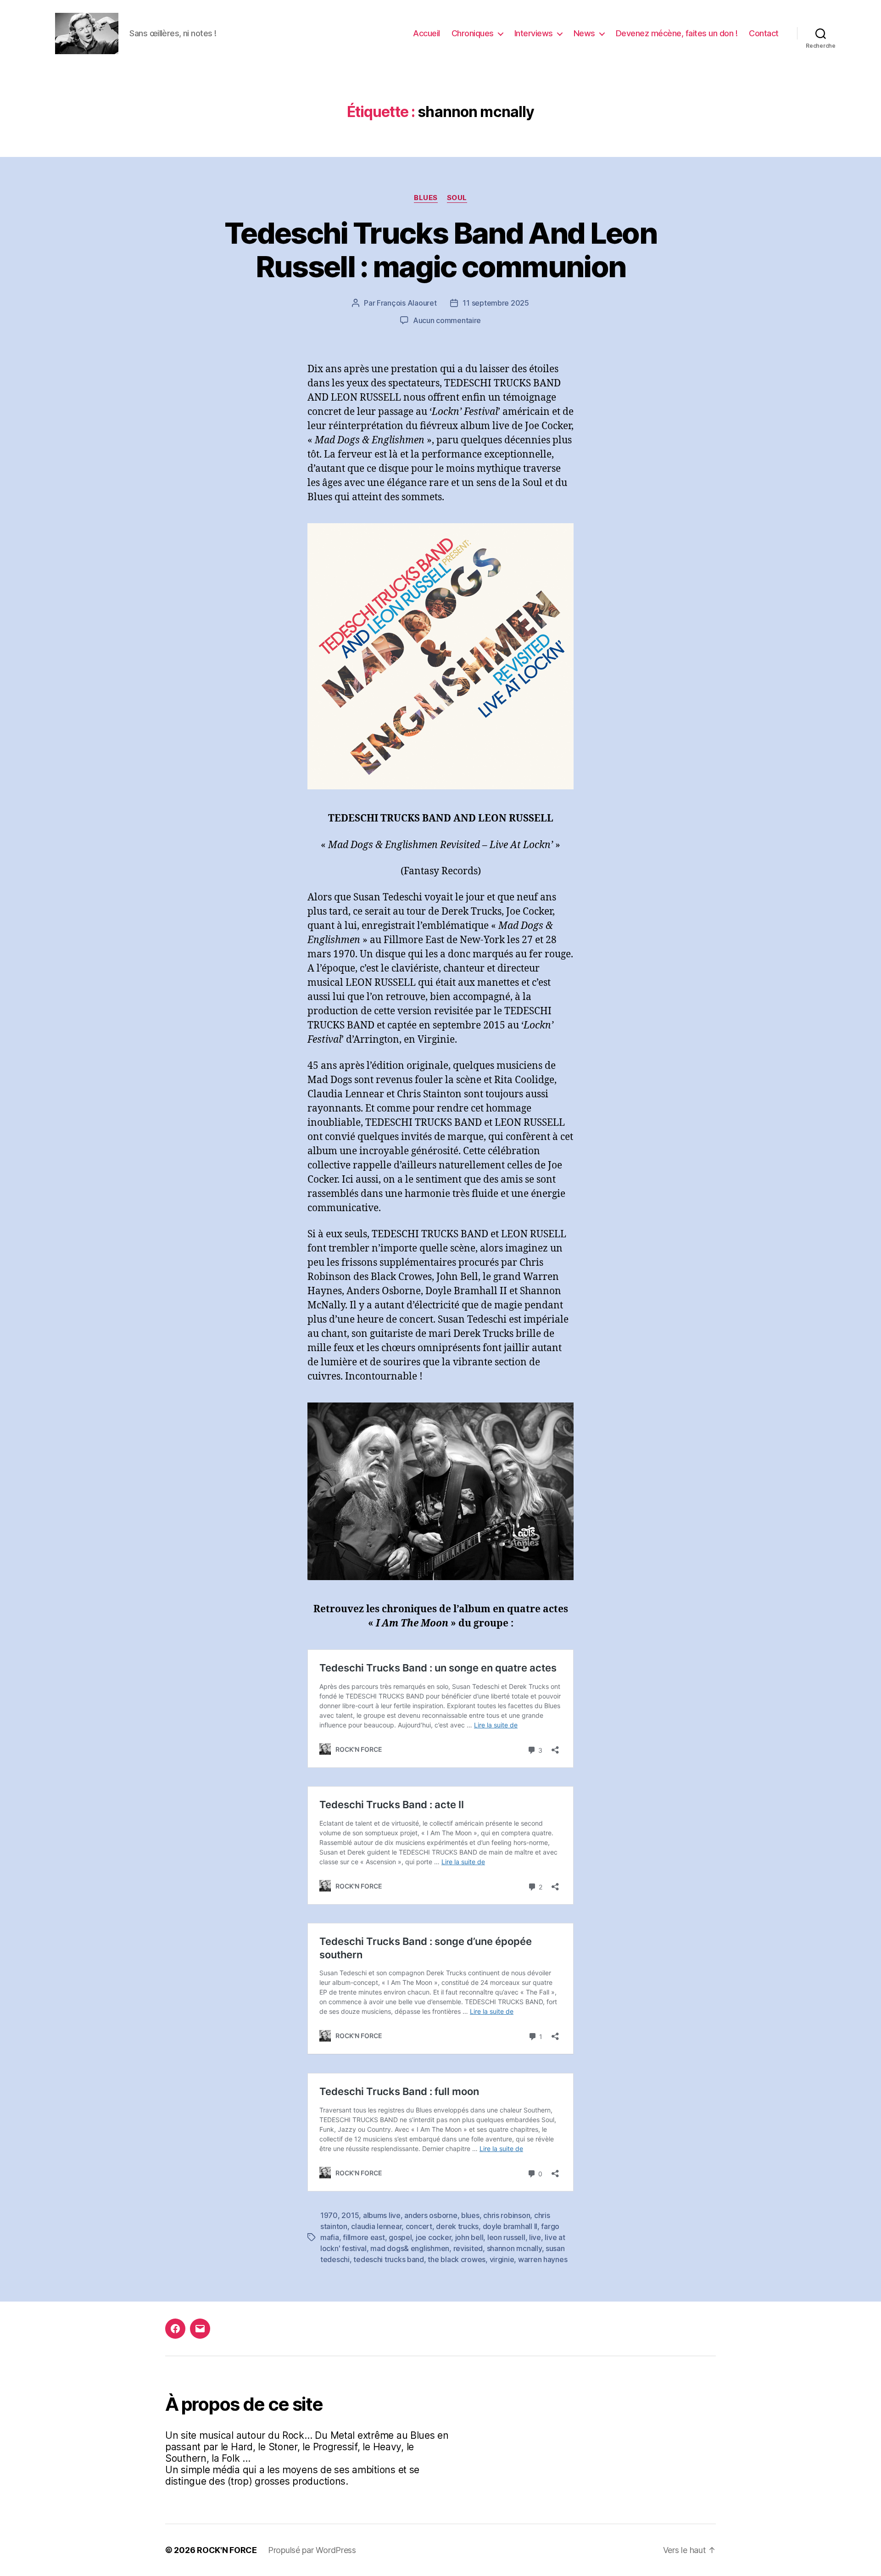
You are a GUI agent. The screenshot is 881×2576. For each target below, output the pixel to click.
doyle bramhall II (510, 2226)
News (584, 33)
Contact (764, 33)
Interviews (534, 33)
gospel (400, 2237)
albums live (382, 2215)
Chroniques (473, 33)
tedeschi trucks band (389, 2259)
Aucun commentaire (447, 320)
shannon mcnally (514, 2248)
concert (419, 2226)
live (535, 2237)
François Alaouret (407, 303)
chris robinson (507, 2215)
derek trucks (457, 2226)
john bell (469, 2237)
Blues (426, 198)
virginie (502, 2259)
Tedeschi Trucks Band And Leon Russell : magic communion (440, 250)
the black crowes (457, 2259)
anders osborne (431, 2215)
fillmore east (364, 2237)
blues (470, 2215)
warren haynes (543, 2259)
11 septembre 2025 (496, 303)
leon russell (506, 2237)
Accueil (427, 33)
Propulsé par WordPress (312, 2550)
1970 (329, 2215)
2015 (350, 2215)
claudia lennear (376, 2226)
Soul (457, 198)
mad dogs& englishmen (410, 2248)
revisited (468, 2248)
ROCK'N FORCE (227, 2550)
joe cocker (433, 2237)
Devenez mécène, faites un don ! (677, 33)
